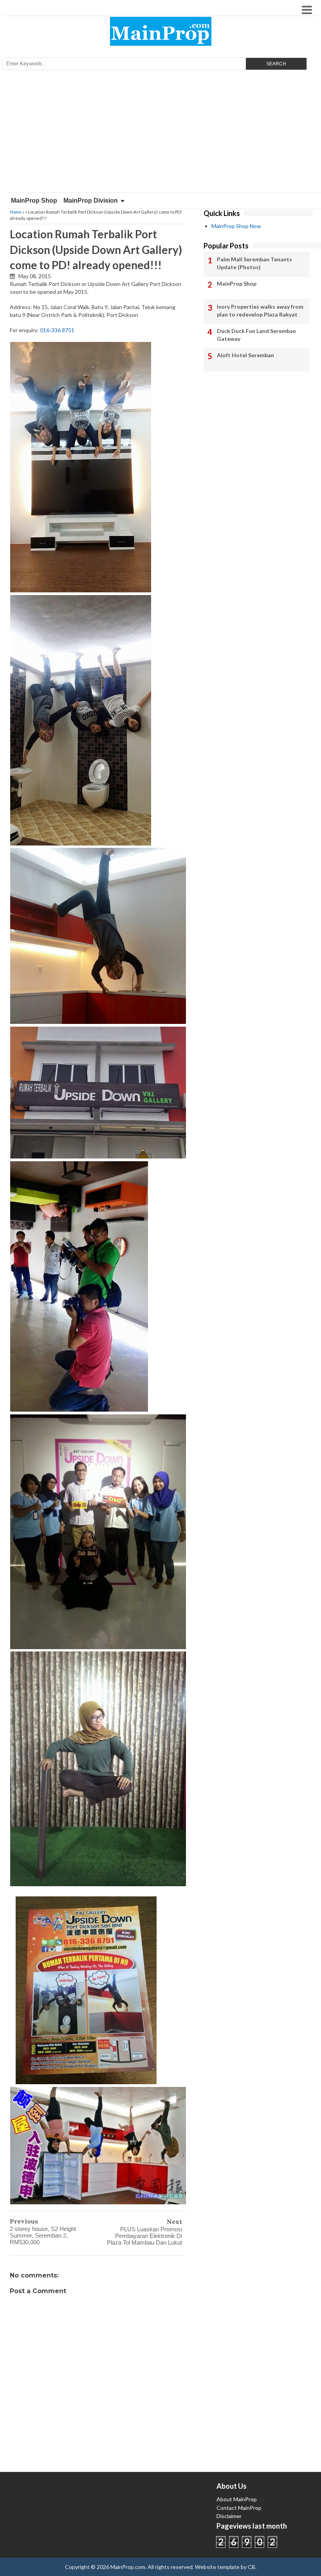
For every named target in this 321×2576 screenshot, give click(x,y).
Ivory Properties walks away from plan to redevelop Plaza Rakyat (260, 310)
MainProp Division (91, 201)
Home (16, 212)
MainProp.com (128, 2567)
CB (252, 2567)
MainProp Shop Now (236, 226)
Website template (217, 2567)
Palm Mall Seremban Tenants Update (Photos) (254, 263)
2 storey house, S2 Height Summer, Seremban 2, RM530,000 (43, 2235)
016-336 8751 (57, 330)
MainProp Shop (34, 201)
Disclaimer (229, 2516)
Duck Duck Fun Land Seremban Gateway (256, 335)
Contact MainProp (239, 2508)
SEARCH (276, 64)
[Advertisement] (160, 134)
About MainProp (237, 2499)
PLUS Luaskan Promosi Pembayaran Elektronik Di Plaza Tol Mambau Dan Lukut (144, 2236)
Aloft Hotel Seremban (245, 355)
